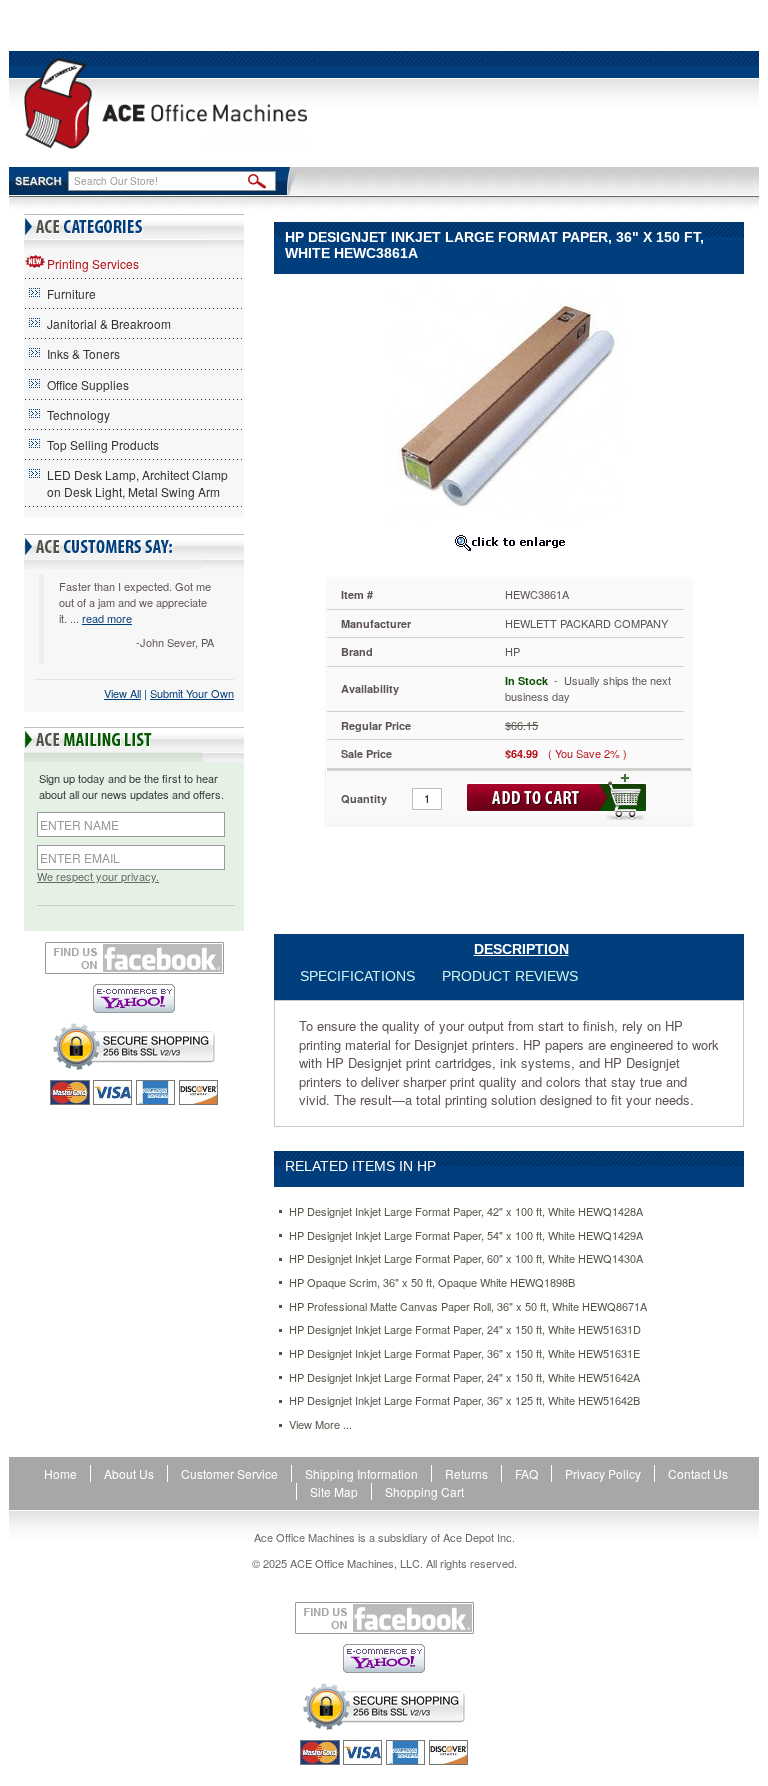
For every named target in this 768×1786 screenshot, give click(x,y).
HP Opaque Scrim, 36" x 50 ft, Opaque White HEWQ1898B (432, 1282)
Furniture (71, 293)
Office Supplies (88, 384)
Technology (78, 414)
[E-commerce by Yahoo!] (134, 998)
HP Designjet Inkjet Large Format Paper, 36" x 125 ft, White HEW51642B (464, 1400)
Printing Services (93, 263)
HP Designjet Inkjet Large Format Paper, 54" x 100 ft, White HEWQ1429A (466, 1235)
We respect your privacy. (98, 876)
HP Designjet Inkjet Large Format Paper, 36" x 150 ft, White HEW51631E (464, 1353)
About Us (129, 1473)
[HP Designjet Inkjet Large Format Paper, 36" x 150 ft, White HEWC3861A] (509, 404)
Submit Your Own (192, 693)
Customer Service (229, 1473)
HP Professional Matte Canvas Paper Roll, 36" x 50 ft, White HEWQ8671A (468, 1306)
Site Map (334, 1491)
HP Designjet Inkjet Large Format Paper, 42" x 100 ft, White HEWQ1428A (466, 1211)
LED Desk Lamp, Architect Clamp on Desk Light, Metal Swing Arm (137, 483)
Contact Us (698, 1473)
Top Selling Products (103, 444)
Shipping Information (361, 1473)
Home (60, 1473)
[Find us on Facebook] (134, 958)
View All (122, 693)
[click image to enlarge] (509, 542)
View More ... (320, 1424)
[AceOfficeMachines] (165, 103)
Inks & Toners (83, 353)
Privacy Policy (603, 1473)
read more (107, 618)
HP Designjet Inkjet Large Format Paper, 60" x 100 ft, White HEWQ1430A (466, 1258)
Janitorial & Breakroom (109, 323)
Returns (466, 1473)
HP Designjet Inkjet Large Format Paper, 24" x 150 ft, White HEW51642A (464, 1377)
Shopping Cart (424, 1491)
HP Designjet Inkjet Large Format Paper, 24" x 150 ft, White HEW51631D (465, 1329)
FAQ (526, 1473)
